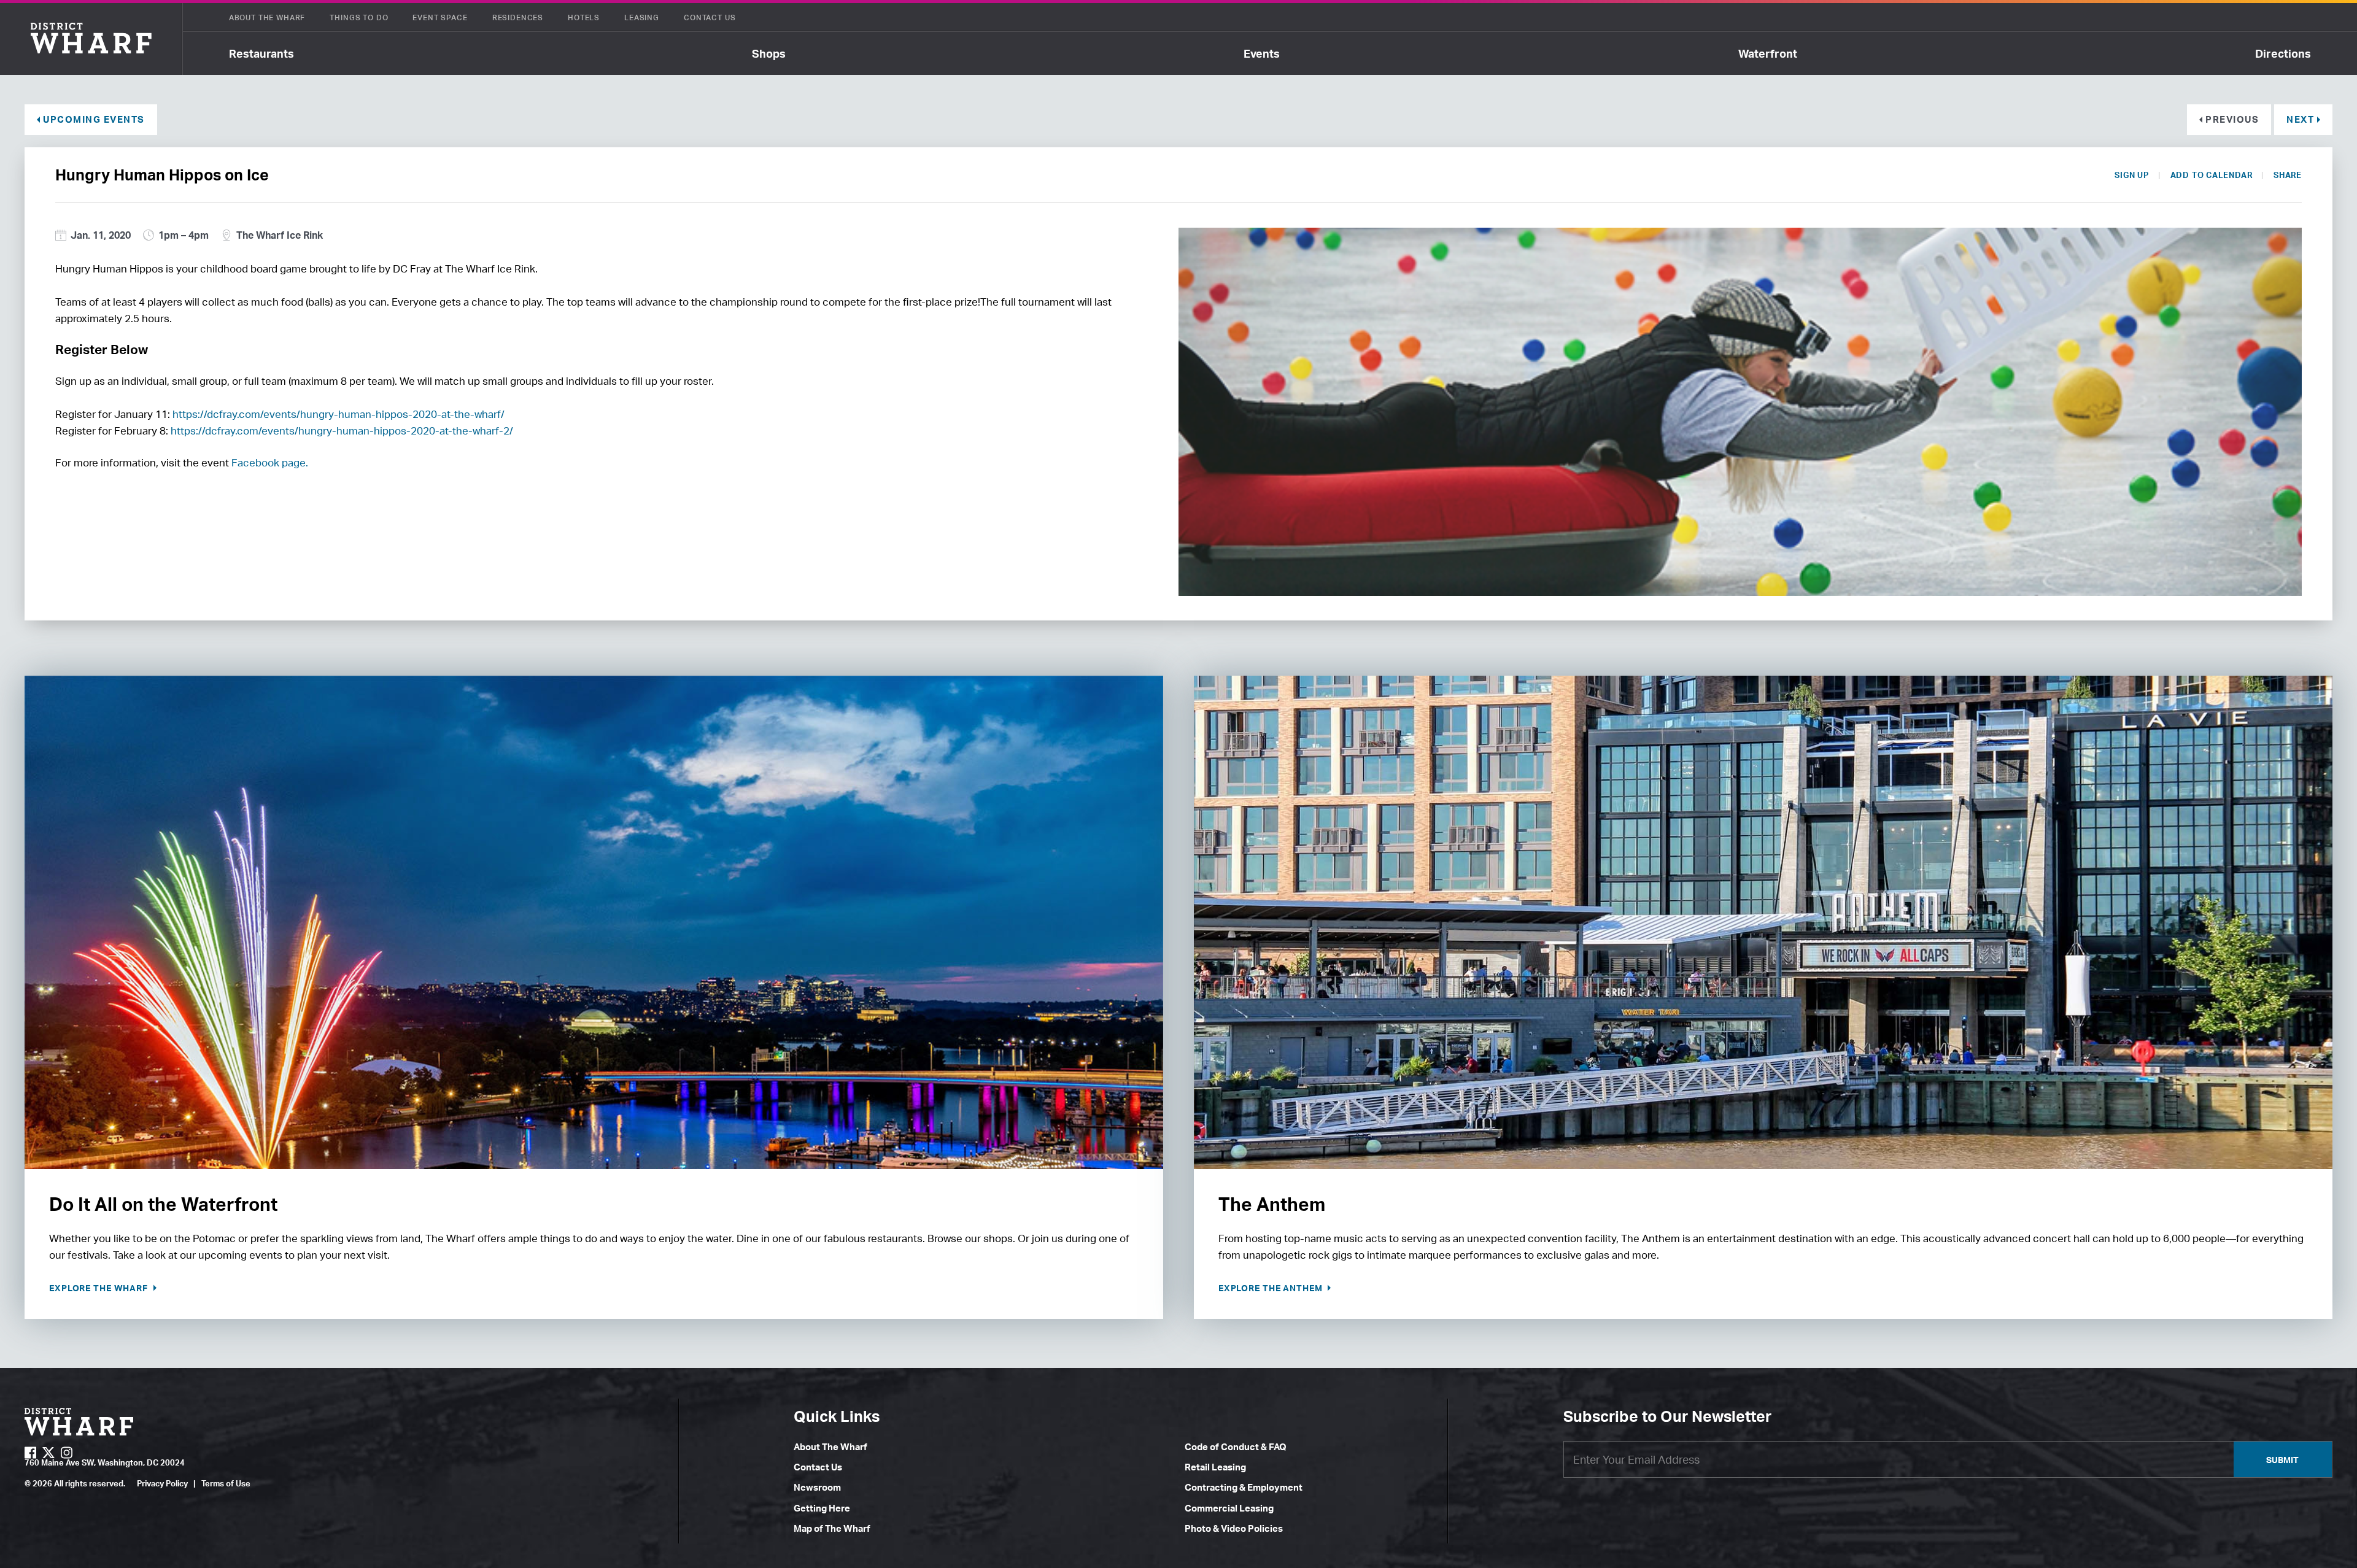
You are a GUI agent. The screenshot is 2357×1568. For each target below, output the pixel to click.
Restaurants (261, 53)
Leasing (642, 17)
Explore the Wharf (100, 1288)
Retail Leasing (1215, 1467)
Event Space (440, 17)
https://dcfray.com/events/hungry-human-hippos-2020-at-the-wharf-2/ (342, 431)
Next (2300, 119)
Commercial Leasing (1229, 1508)
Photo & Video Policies (1234, 1528)
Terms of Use (226, 1483)
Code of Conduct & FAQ (1236, 1447)
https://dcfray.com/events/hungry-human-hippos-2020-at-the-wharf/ (339, 414)
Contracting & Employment (1244, 1487)
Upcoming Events (94, 119)
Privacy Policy (162, 1483)
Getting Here (822, 1508)
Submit (2282, 1460)
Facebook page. (270, 462)
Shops (769, 53)
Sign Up (2131, 175)
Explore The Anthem (1272, 1288)
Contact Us (710, 17)
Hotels (584, 17)
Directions (2283, 53)
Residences (518, 17)
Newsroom (817, 1487)
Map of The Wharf (832, 1528)
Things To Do (359, 17)
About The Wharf (267, 17)
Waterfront (1768, 53)
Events (1262, 53)
